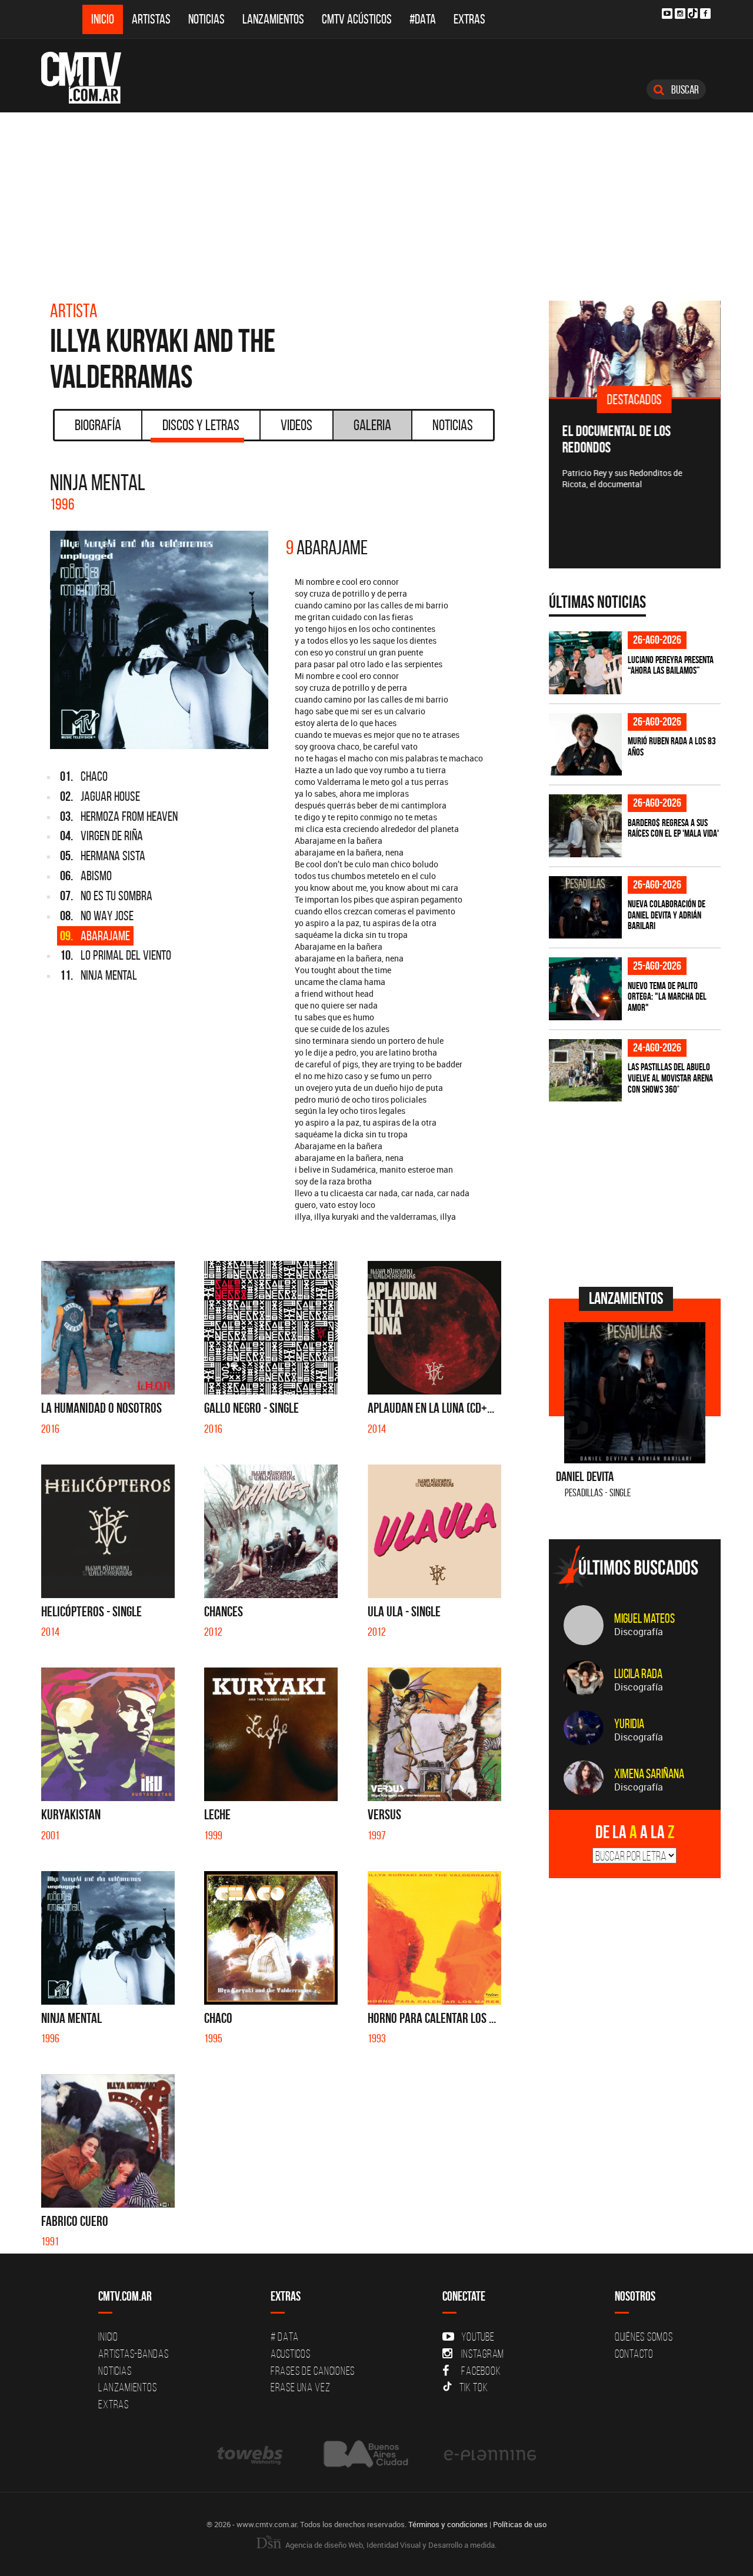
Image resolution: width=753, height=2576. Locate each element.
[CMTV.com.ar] (90, 78)
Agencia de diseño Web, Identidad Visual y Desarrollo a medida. (390, 2545)
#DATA (423, 19)
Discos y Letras (201, 425)
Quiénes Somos (644, 2337)
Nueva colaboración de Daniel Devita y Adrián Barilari (667, 915)
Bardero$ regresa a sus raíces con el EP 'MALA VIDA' (673, 828)
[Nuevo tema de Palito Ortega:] (585, 989)
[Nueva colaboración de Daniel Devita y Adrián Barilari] (585, 908)
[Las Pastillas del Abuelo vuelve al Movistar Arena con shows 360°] (585, 1071)
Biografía (98, 425)
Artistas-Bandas (133, 2354)
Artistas (151, 19)
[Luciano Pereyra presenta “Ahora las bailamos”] (585, 663)
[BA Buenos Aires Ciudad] (364, 2454)
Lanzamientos (273, 19)
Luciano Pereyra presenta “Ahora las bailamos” (671, 665)
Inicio (103, 19)
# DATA (285, 2337)
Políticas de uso (520, 2524)
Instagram (483, 2354)
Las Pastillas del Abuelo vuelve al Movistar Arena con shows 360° (670, 1078)
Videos (296, 425)
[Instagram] (680, 14)
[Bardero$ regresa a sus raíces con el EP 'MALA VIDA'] (585, 826)
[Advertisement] (376, 201)
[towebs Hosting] (251, 2454)
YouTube (478, 2337)
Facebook (481, 2371)
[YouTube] (667, 14)
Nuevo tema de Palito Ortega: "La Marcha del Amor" (667, 996)
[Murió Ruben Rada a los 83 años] (585, 745)
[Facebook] (705, 14)
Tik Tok (474, 2387)
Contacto (634, 2354)
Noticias (206, 19)
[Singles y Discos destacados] (635, 349)
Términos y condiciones (448, 2524)
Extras (469, 19)
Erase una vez (301, 2387)
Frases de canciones (313, 2371)
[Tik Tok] (693, 13)
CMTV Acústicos (357, 19)
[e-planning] (490, 2454)
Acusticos (291, 2354)
